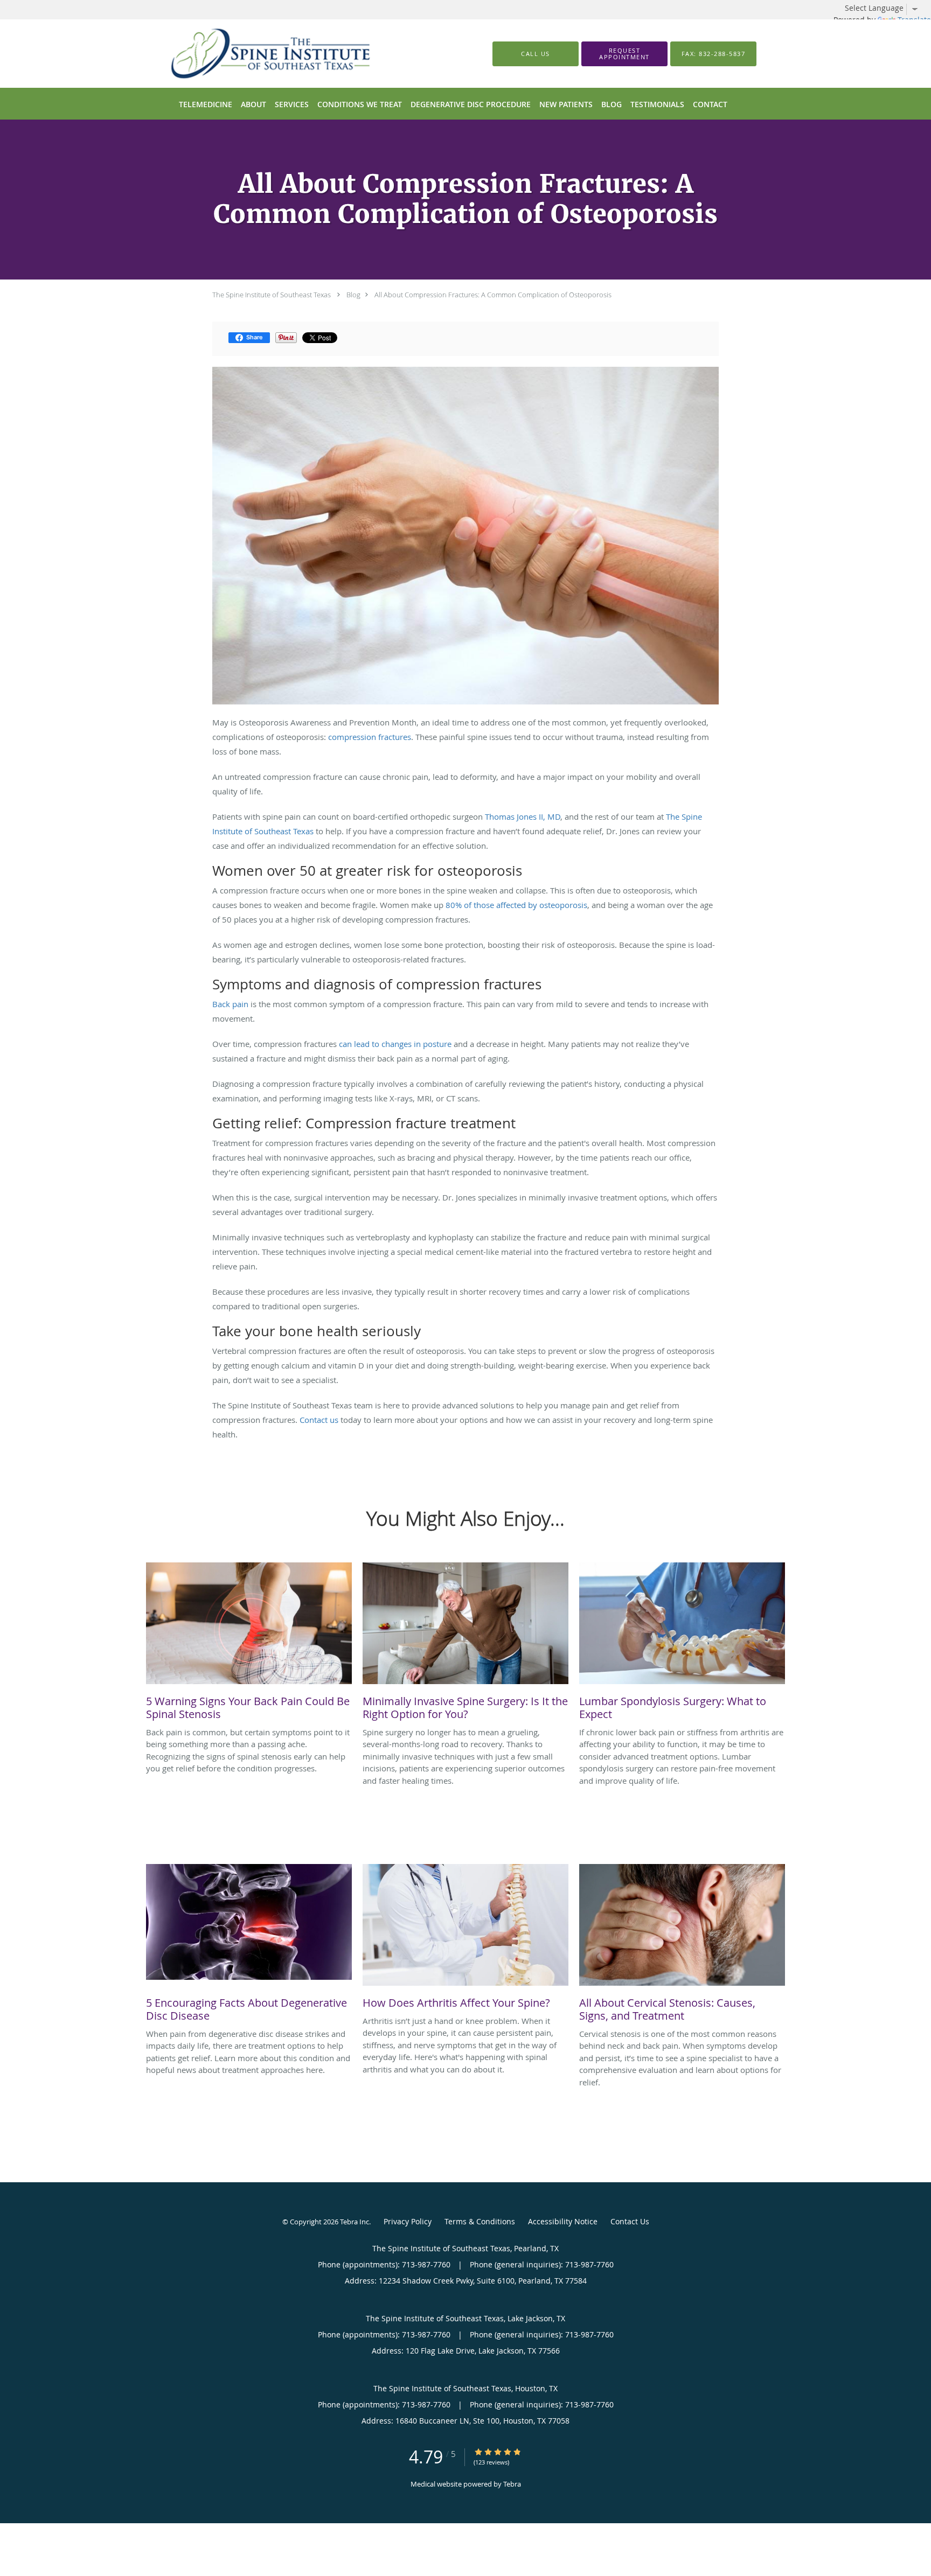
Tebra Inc (355, 2222)
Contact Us (630, 2221)
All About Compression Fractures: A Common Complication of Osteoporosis (493, 295)
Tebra (512, 2484)
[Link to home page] (254, 54)
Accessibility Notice (563, 2221)
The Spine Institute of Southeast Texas (272, 295)
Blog (353, 295)
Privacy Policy (408, 2221)
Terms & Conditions (480, 2221)
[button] (624, 54)
